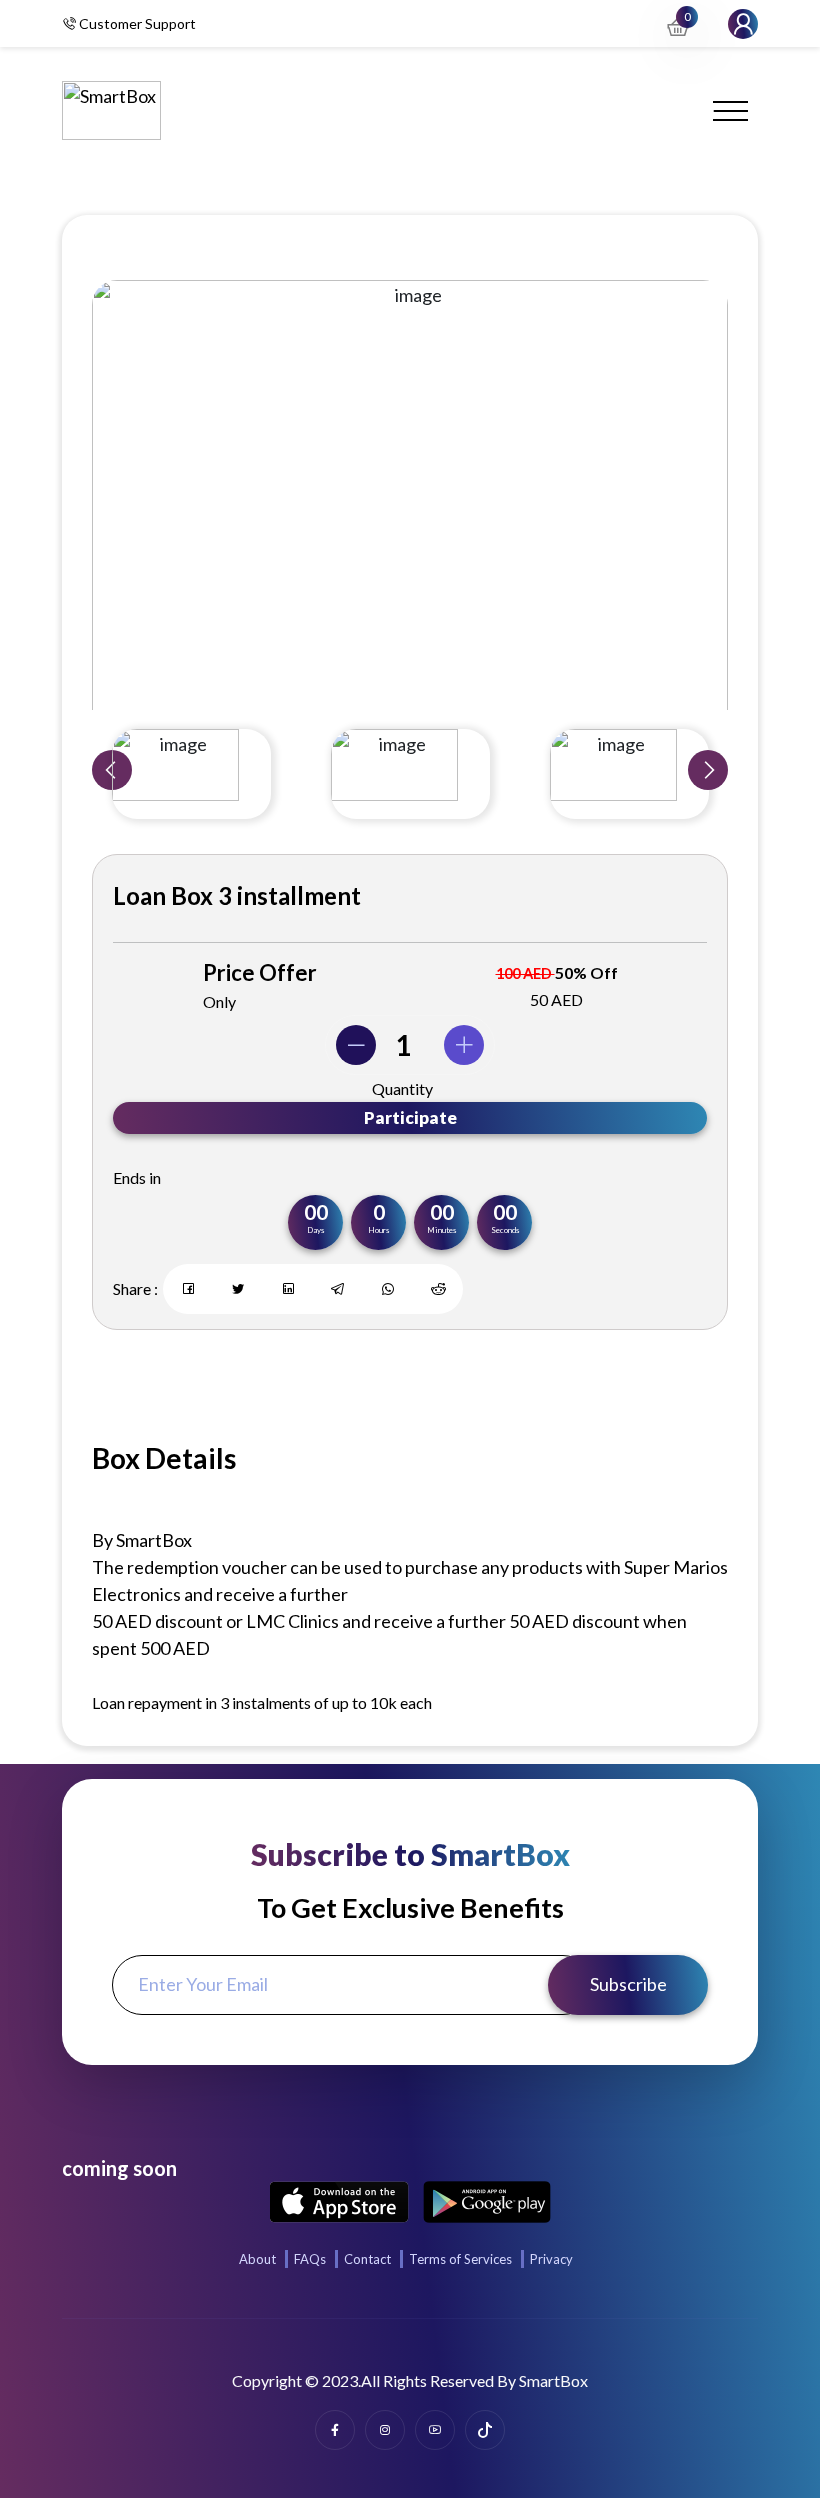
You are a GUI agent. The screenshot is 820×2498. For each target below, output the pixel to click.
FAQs (310, 2259)
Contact (367, 2259)
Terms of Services (460, 2259)
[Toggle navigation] (730, 111)
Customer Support (136, 23)
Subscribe (628, 1984)
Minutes (441, 1230)
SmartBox (553, 2380)
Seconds (505, 1230)
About (257, 2259)
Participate (410, 1117)
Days (315, 1230)
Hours (378, 1230)
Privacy (551, 2259)
